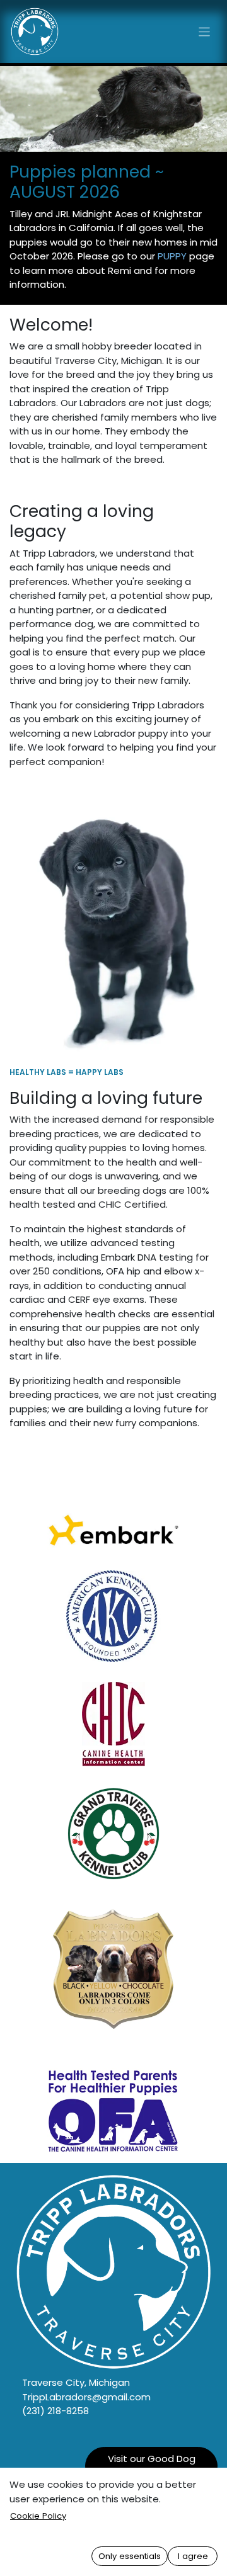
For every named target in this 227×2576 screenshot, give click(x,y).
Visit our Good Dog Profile (152, 2466)
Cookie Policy (38, 2516)
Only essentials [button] (130, 2556)
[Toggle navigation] (205, 31)
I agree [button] (193, 2556)
